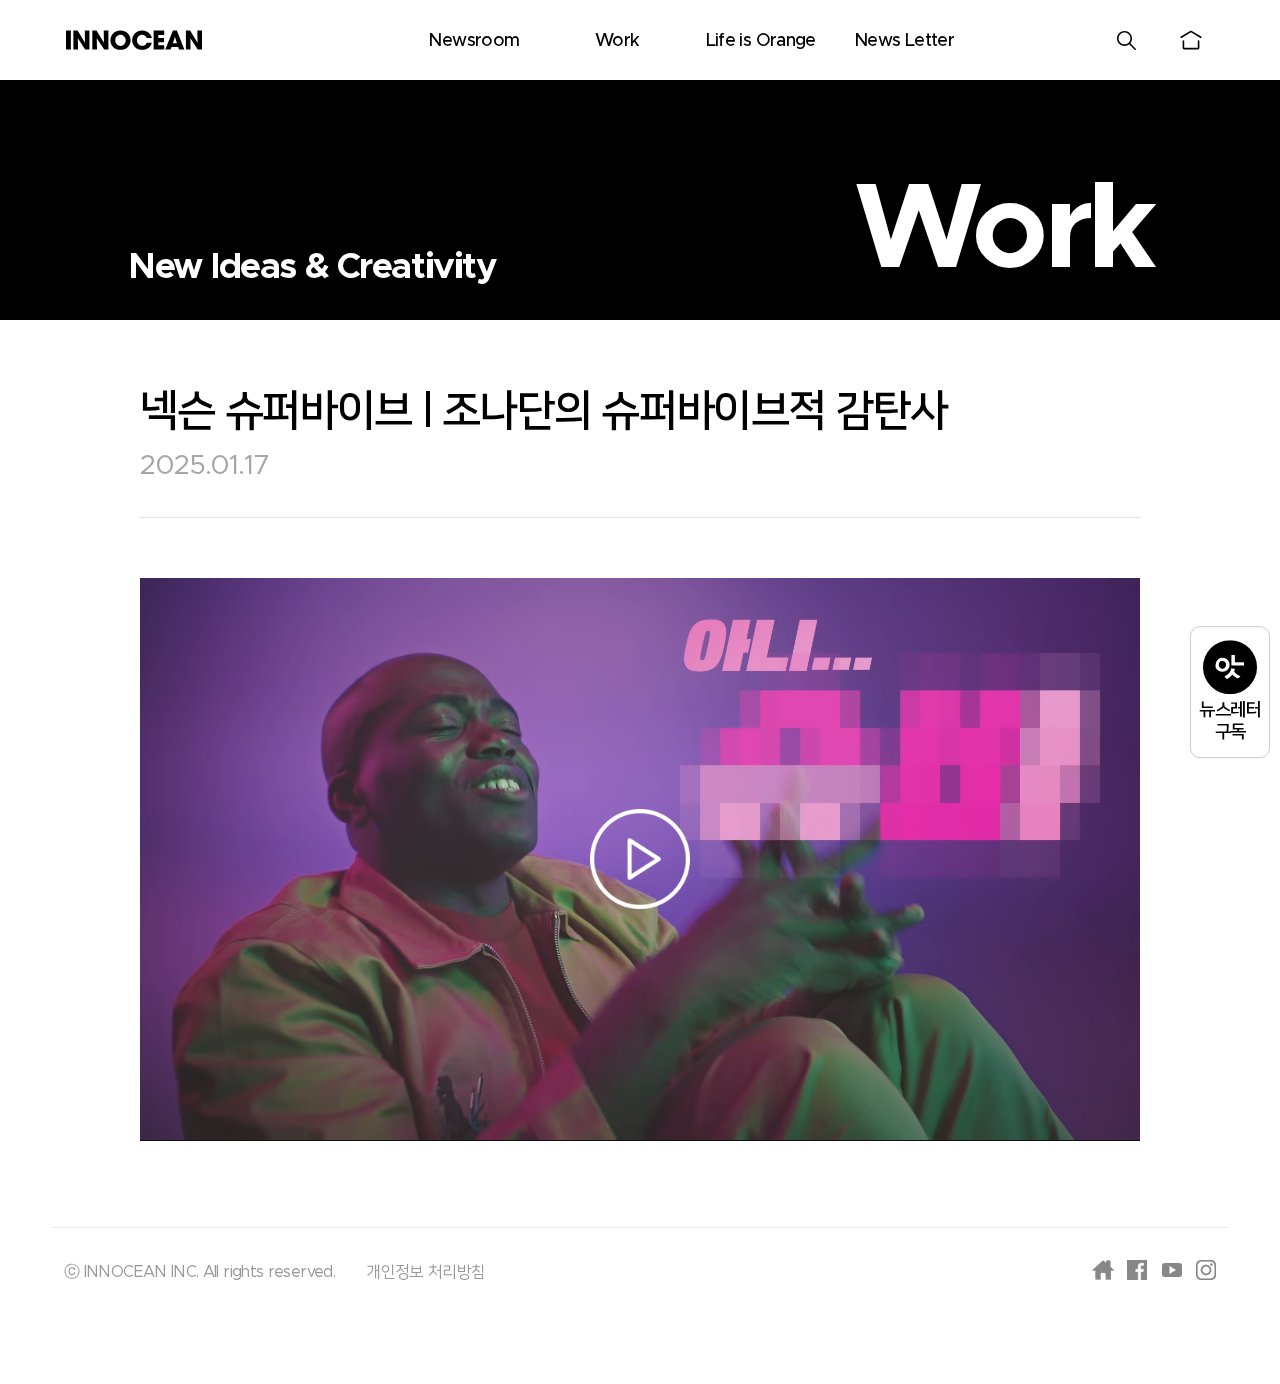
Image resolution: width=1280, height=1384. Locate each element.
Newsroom (473, 41)
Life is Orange (761, 41)
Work (617, 41)
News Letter (904, 41)
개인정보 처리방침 (425, 1272)
